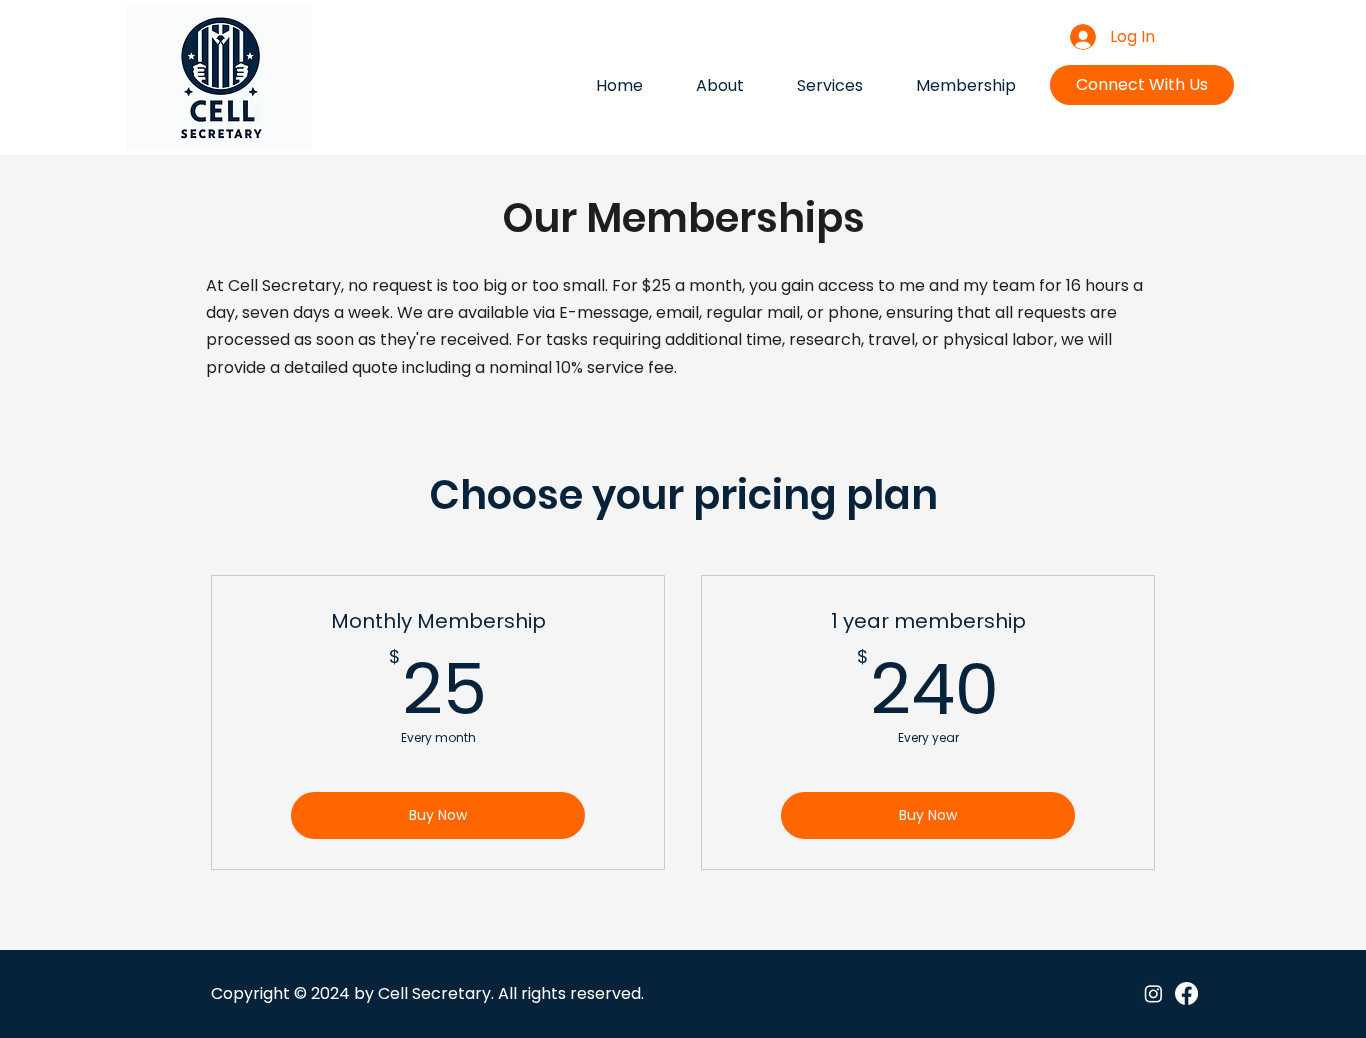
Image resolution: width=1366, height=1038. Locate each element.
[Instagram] (1153, 993)
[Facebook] (1186, 993)
